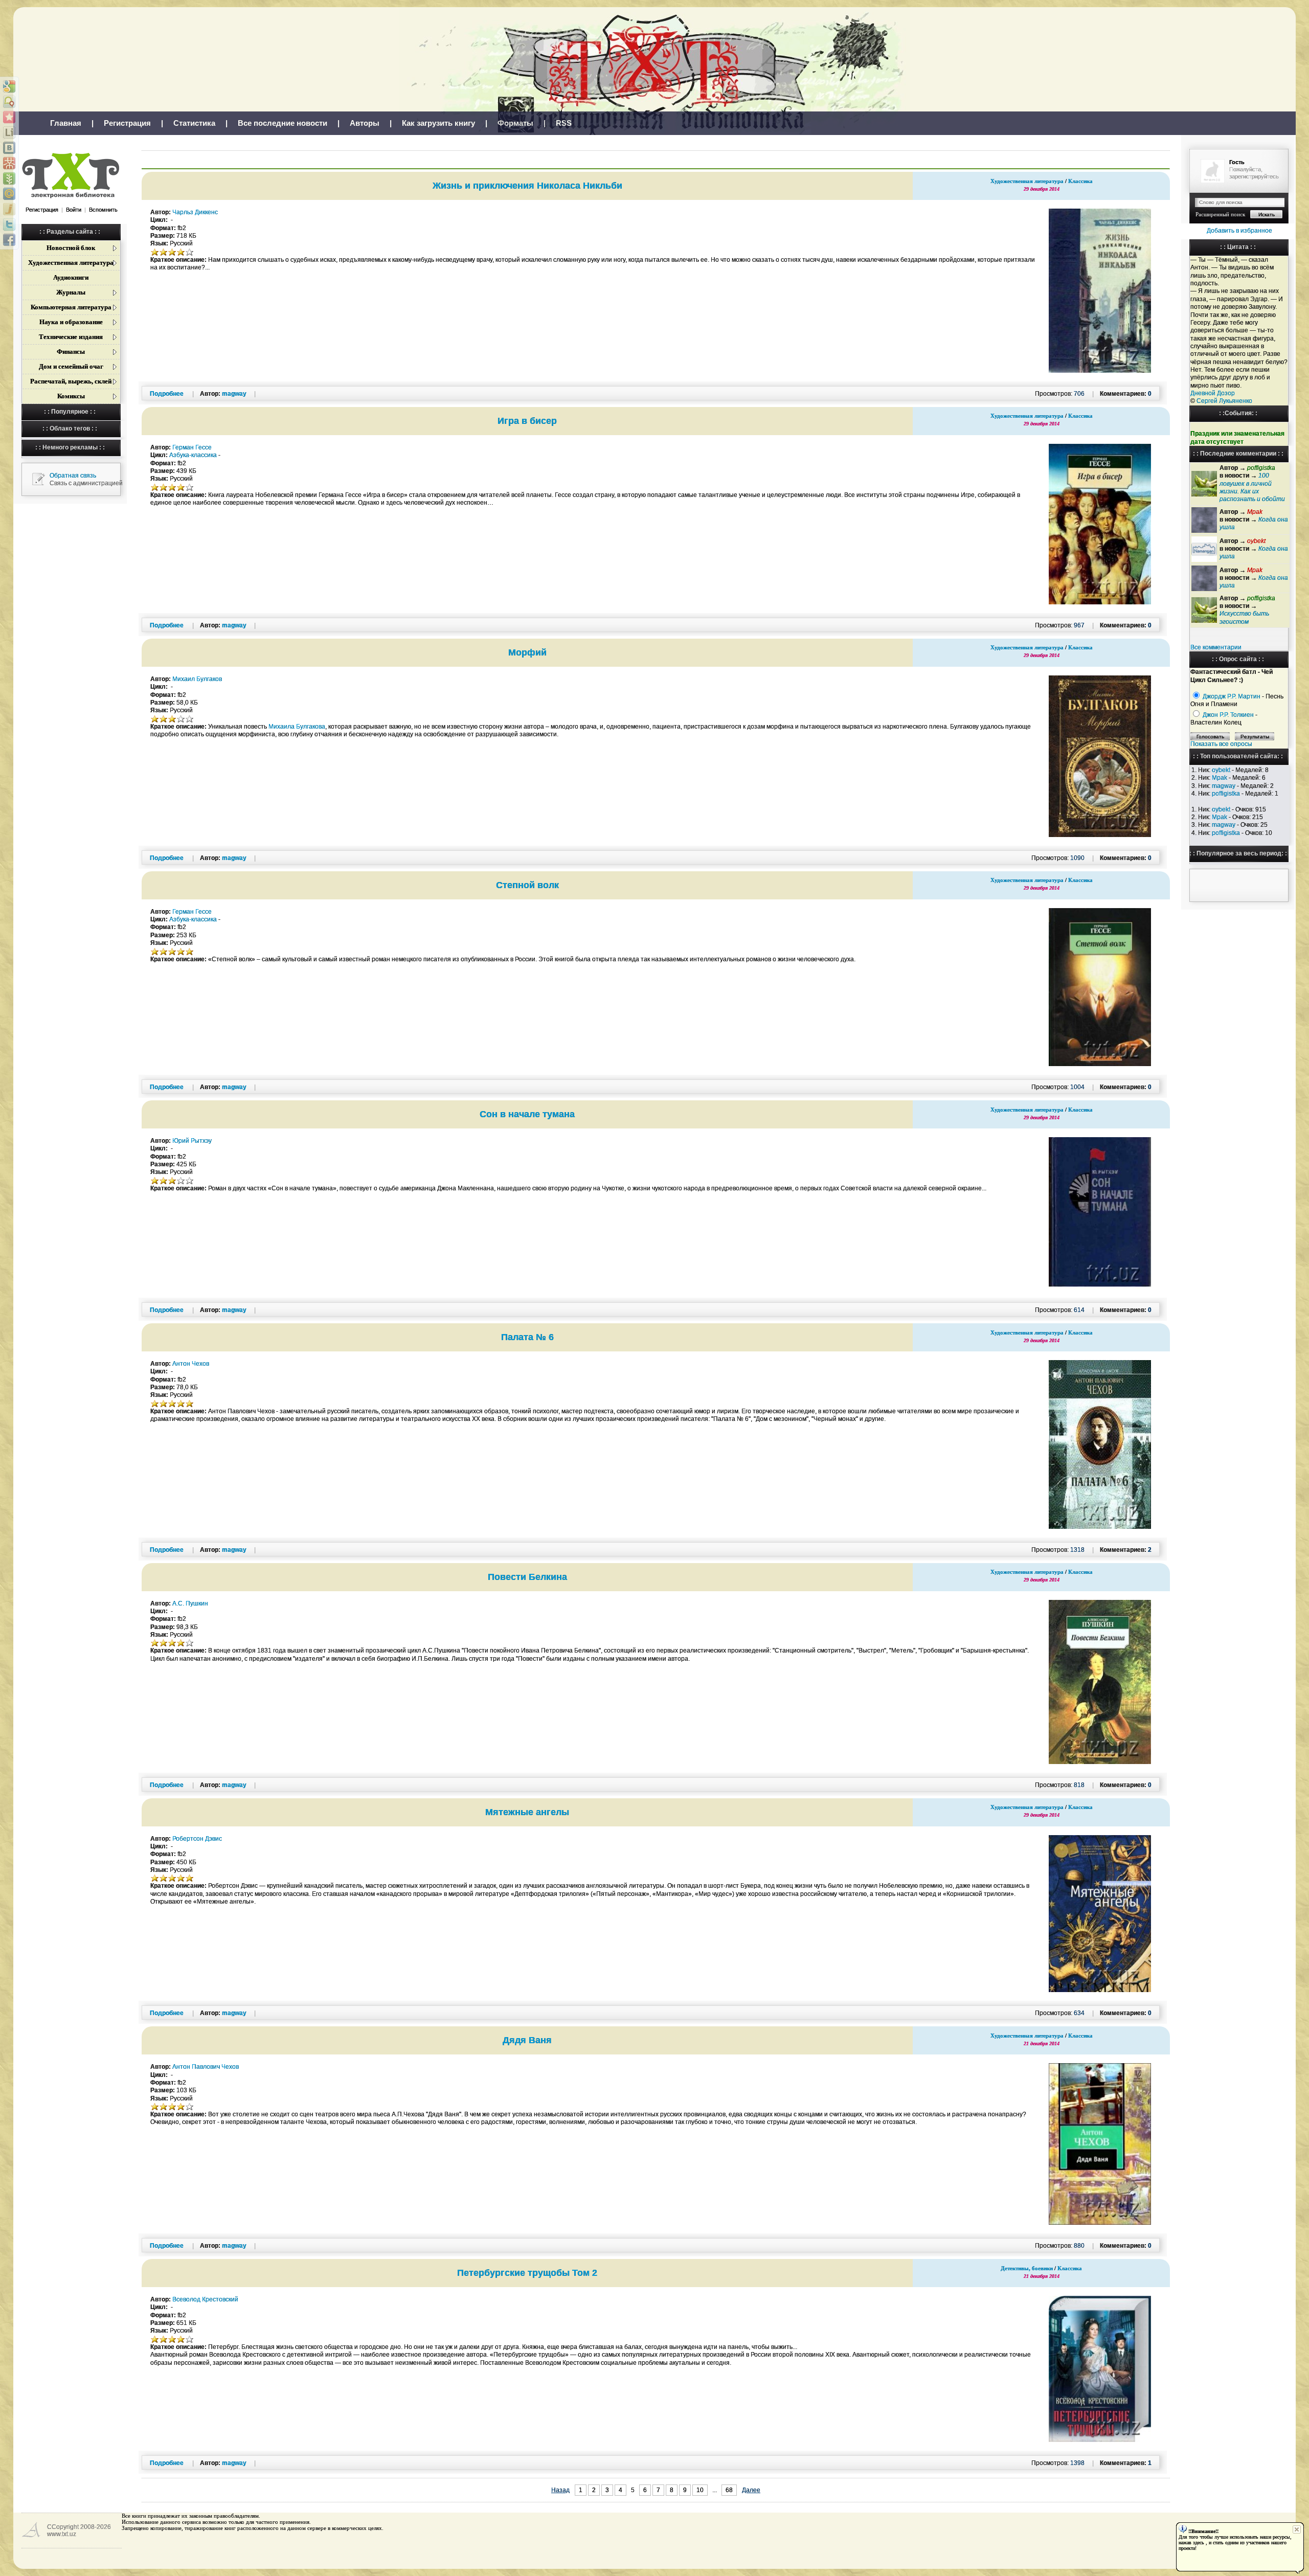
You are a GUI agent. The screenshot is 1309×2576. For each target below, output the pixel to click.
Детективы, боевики (1027, 2268)
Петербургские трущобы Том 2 (527, 2273)
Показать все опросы (1221, 744)
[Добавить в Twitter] (9, 224)
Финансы (71, 352)
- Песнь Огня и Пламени (1237, 700)
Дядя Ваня (527, 2040)
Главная (66, 123)
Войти (74, 210)
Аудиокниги (71, 277)
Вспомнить (103, 210)
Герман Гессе (192, 447)
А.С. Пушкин (190, 1603)
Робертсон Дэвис (197, 1839)
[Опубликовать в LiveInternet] (9, 132)
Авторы (365, 123)
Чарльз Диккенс (195, 212)
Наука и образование (71, 322)
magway (1224, 786)
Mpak (1220, 778)
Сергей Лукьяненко (1224, 401)
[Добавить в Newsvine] (9, 178)
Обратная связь (73, 476)
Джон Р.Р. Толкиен (1228, 715)
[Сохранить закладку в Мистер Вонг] (9, 163)
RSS (564, 123)
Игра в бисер (527, 421)
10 (700, 2490)
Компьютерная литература (71, 307)
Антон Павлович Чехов (206, 2067)
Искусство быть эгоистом (1244, 617)
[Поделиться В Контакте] (9, 148)
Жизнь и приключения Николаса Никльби (527, 186)
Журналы (71, 292)
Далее (751, 2490)
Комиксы (71, 396)
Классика (1080, 181)
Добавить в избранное (1239, 231)
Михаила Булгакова (297, 727)
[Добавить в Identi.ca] (9, 102)
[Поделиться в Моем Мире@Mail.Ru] (9, 194)
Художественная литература (71, 263)
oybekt (1221, 770)
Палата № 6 (527, 1337)
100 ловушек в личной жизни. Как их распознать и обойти (1252, 487)
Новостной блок (71, 248)
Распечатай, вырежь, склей (71, 381)
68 (729, 2490)
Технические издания (71, 337)
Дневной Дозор (1213, 393)
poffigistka (1226, 794)
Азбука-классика (193, 455)
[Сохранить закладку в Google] (9, 86)
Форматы (515, 123)
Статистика (194, 123)
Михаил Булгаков (197, 679)
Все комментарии (1216, 647)
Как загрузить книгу (438, 123)
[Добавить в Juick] (9, 209)
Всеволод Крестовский (205, 2299)
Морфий (527, 652)
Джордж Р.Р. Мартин (1232, 696)
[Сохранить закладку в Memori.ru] (9, 117)
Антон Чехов (191, 1364)
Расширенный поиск (1220, 214)
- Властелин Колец (1224, 719)
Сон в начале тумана (527, 1114)
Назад (560, 2490)
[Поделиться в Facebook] (9, 240)
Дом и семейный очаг (71, 366)
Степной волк (527, 885)
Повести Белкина (527, 1577)
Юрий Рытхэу (192, 1141)
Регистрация (127, 123)
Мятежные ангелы (527, 1812)
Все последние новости (283, 123)
